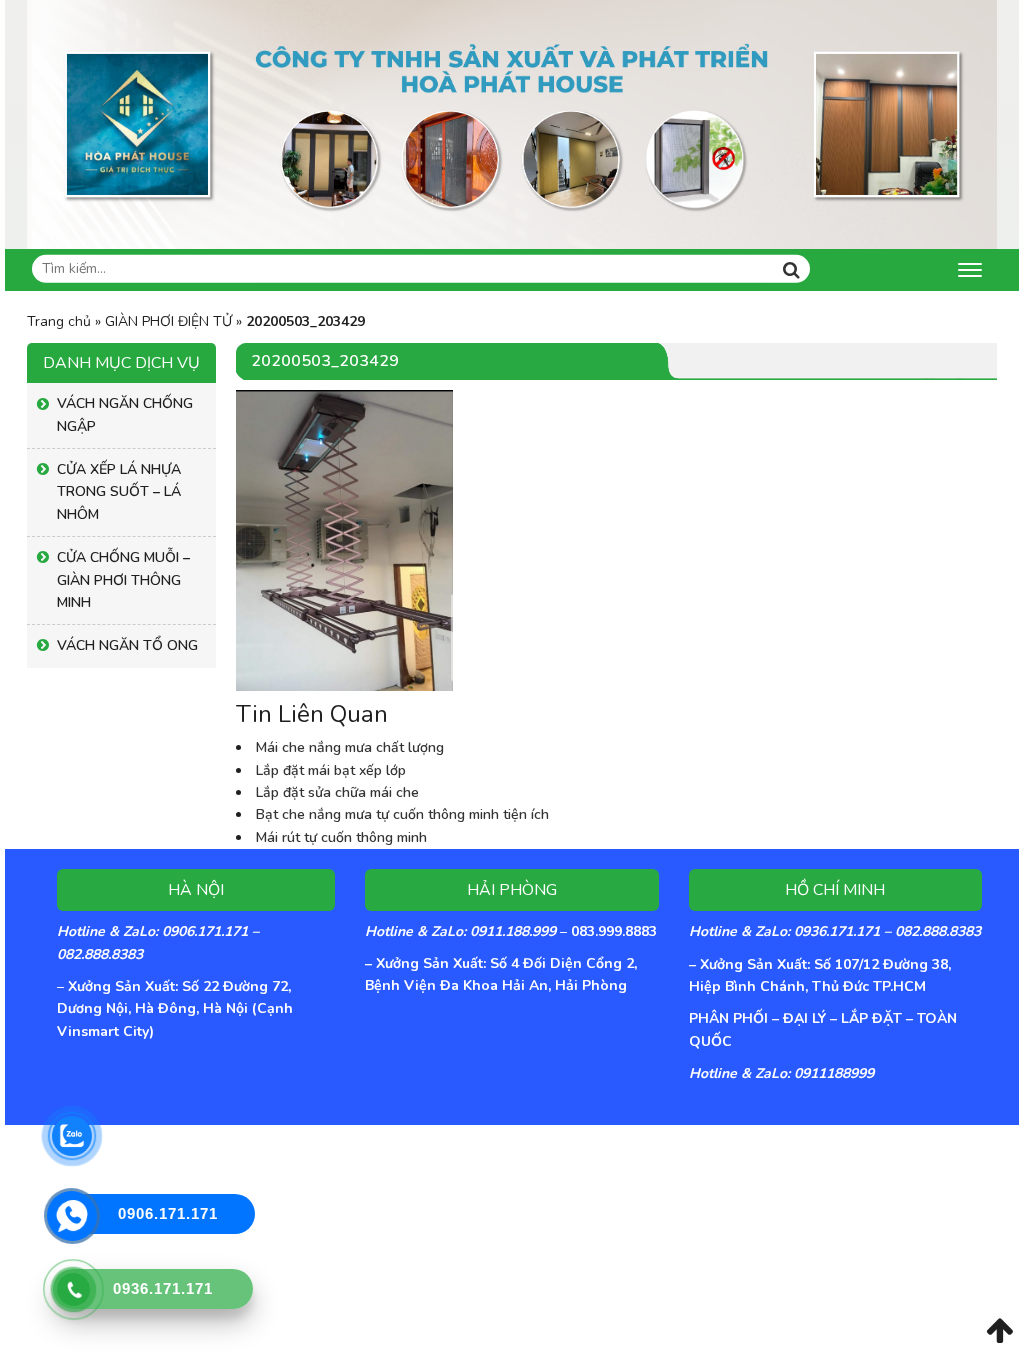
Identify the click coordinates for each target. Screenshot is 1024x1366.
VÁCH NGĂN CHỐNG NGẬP (125, 414)
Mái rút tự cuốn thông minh (341, 837)
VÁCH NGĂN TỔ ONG (127, 645)
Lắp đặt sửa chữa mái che (337, 792)
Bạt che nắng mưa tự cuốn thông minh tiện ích (402, 814)
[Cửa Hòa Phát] (512, 123)
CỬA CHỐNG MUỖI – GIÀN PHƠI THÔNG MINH (123, 580)
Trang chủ (59, 321)
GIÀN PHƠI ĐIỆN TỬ (168, 321)
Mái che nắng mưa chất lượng (350, 747)
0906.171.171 (168, 1213)
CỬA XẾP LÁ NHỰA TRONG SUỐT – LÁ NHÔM (119, 492)
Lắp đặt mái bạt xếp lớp (331, 770)
